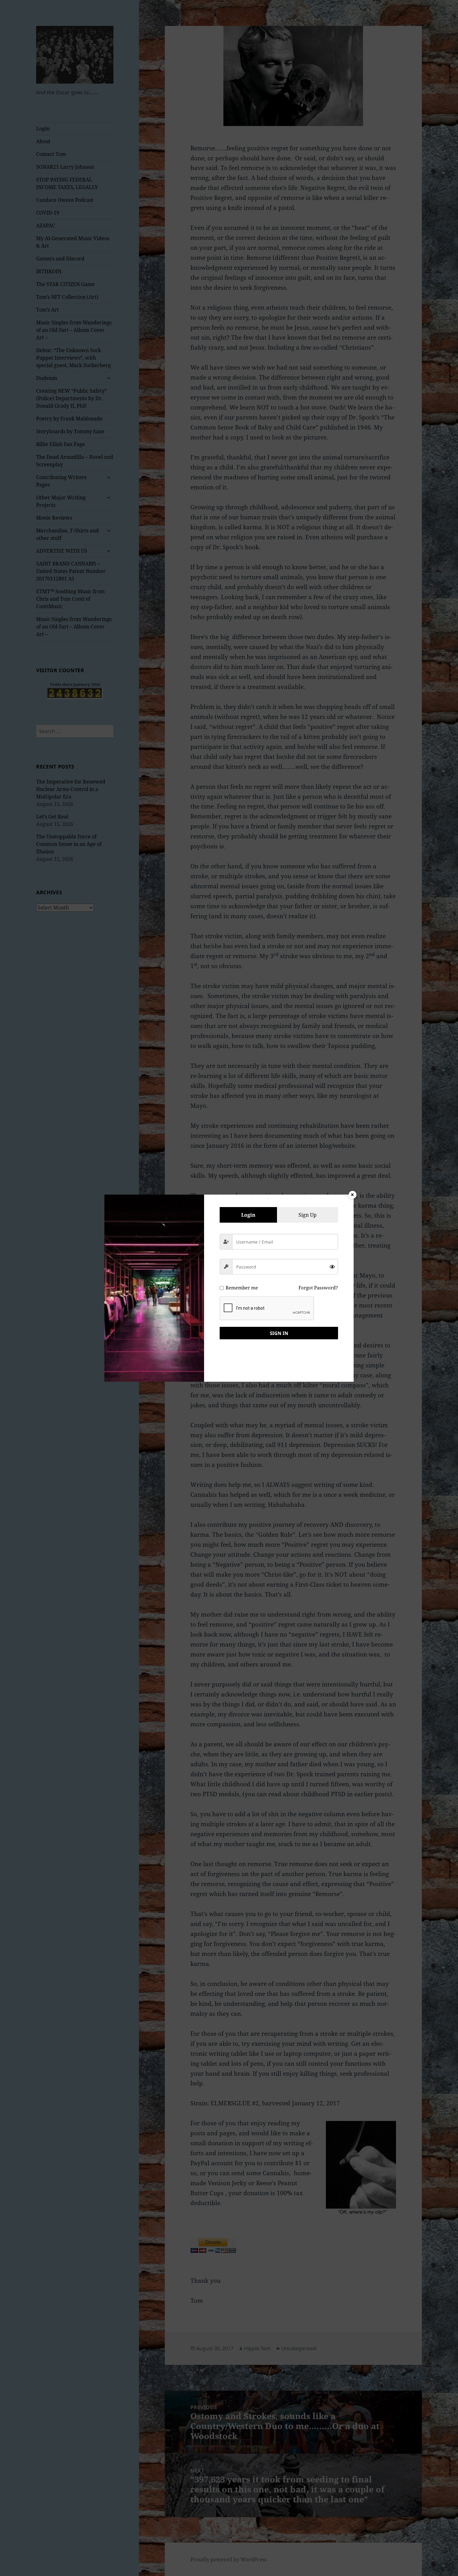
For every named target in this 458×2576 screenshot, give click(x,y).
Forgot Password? (318, 1288)
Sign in (279, 1333)
